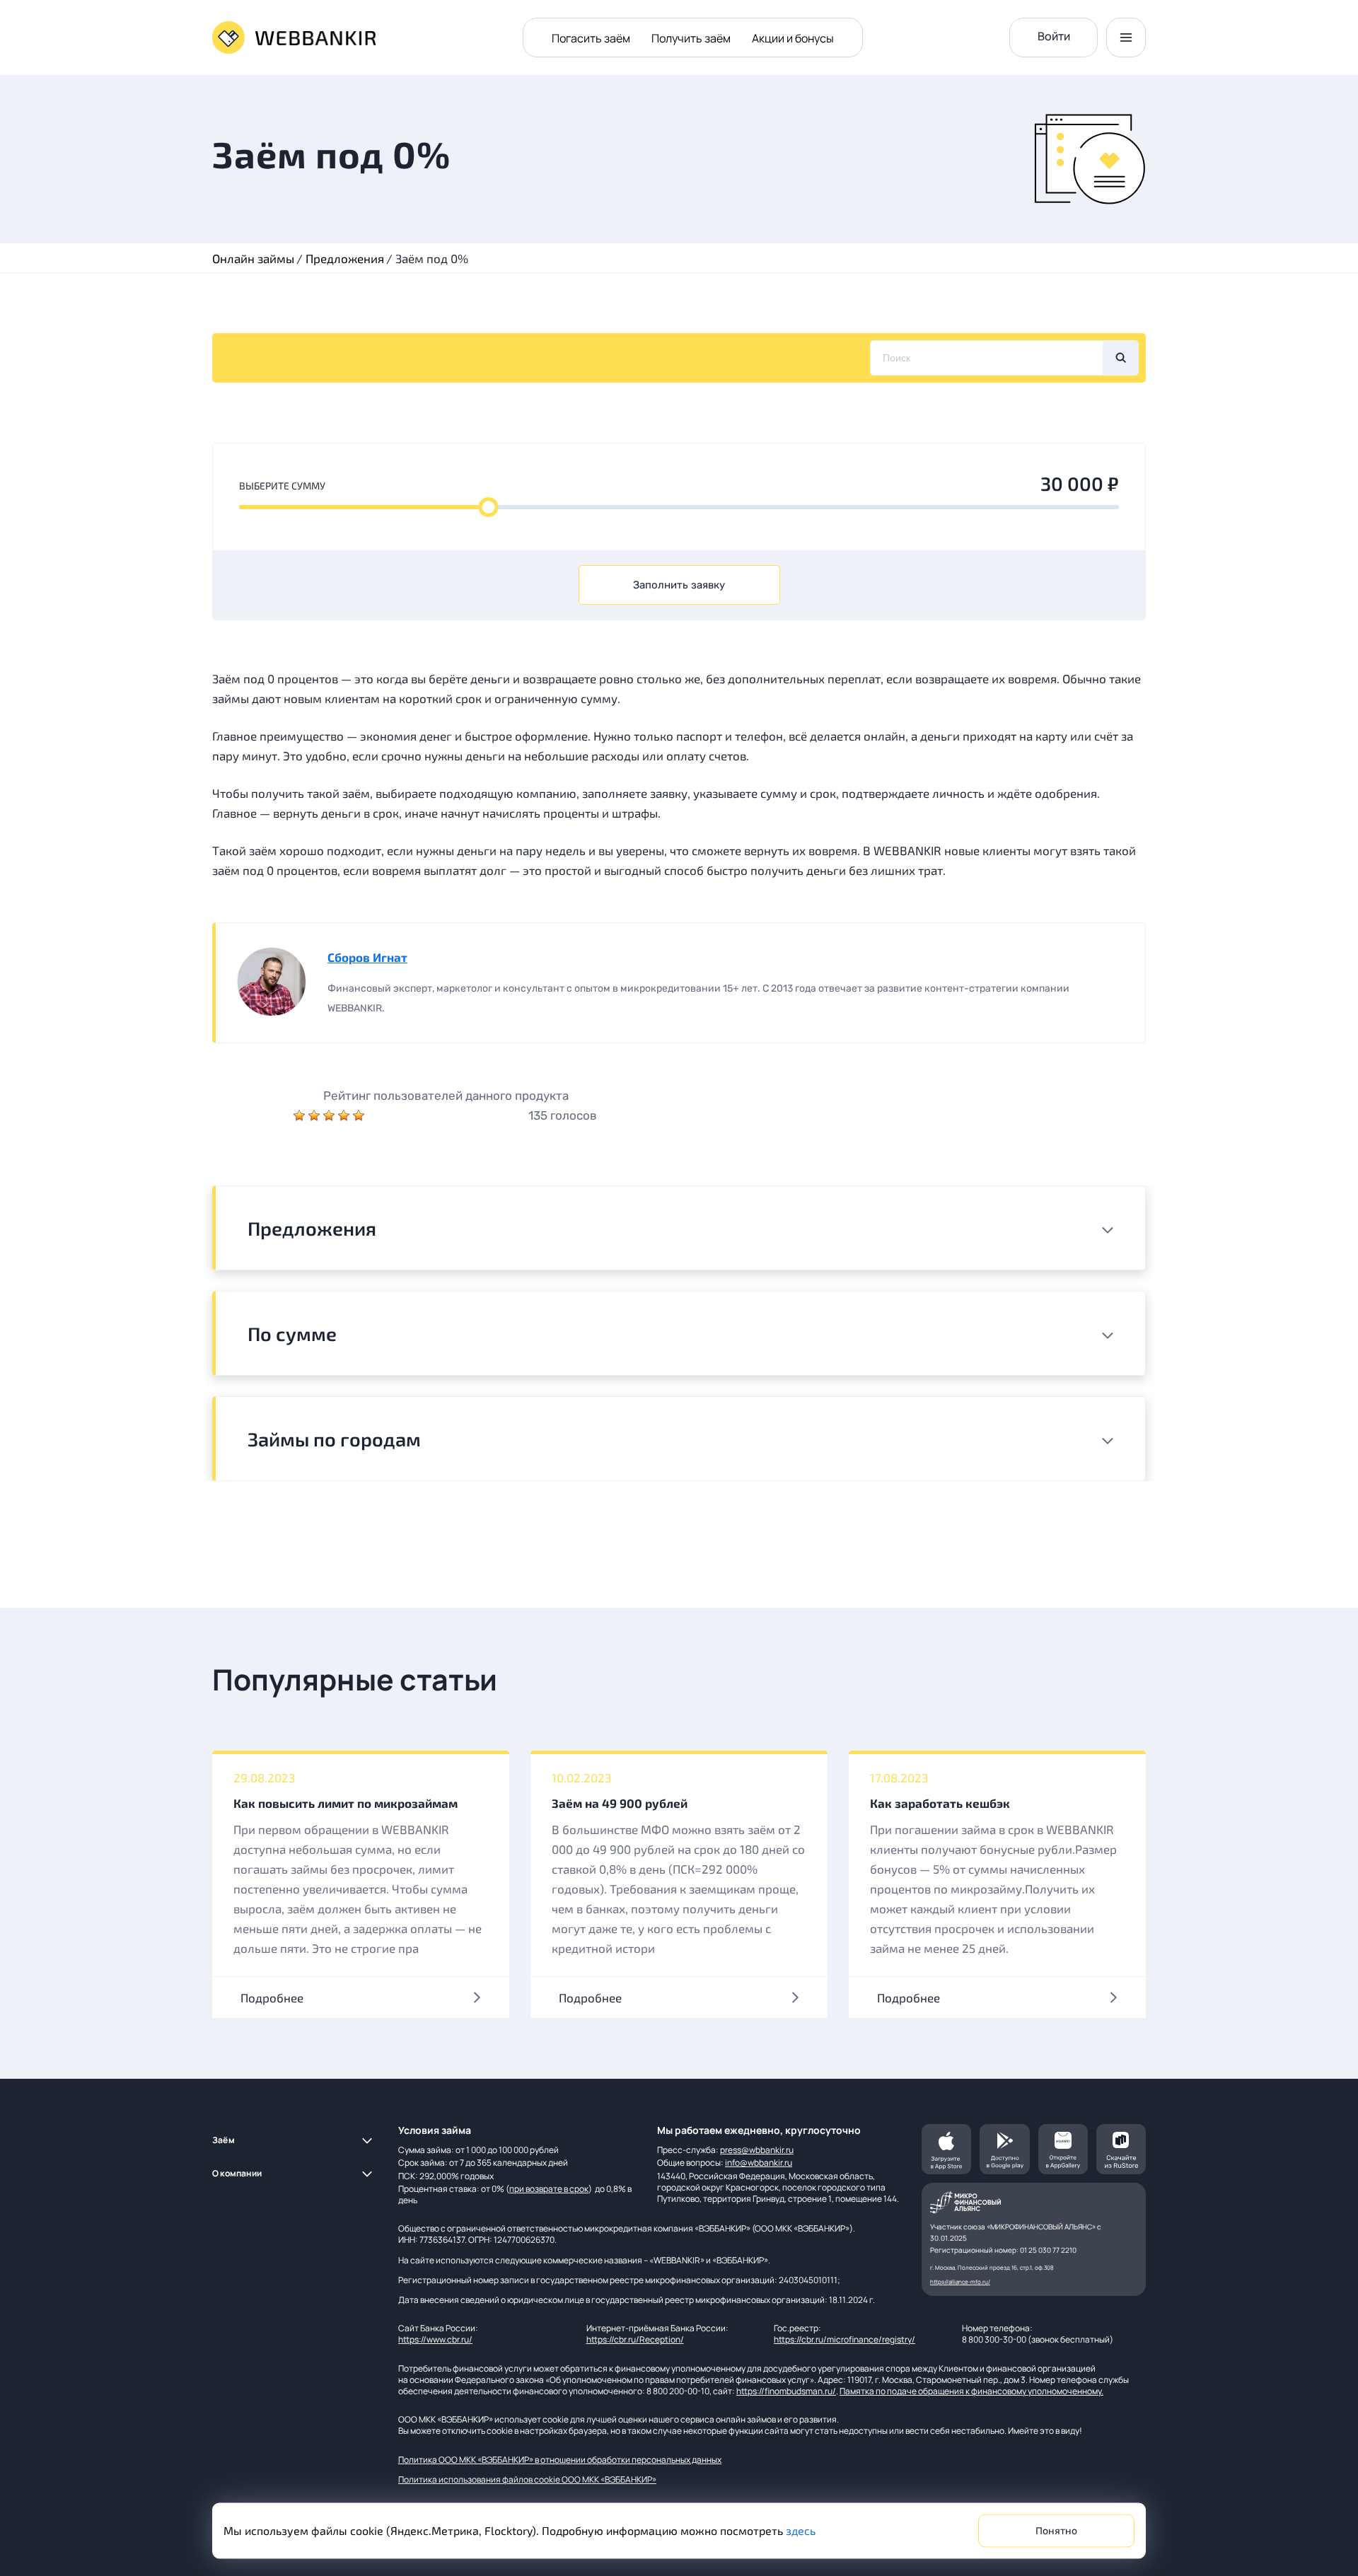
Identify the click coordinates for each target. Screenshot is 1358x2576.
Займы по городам (334, 1439)
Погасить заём (591, 38)
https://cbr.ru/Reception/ (635, 2339)
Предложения (312, 1228)
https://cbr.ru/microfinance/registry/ (845, 2339)
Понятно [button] (1056, 2531)
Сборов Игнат (367, 957)
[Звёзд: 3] (331, 1115)
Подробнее (272, 1997)
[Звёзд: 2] (316, 1115)
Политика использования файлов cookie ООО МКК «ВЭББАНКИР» (527, 2479)
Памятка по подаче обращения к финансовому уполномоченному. (971, 2391)
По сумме (292, 1333)
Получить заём (691, 38)
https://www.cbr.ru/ (435, 2339)
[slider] (488, 507)
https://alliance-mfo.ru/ (960, 2281)
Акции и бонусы (793, 38)
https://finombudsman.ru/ (786, 2391)
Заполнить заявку (679, 585)
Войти (1054, 36)
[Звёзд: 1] (301, 1115)
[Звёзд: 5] (359, 1115)
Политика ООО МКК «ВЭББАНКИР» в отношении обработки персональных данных (560, 2460)
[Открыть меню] (1126, 37)
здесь (801, 2530)
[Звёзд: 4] (346, 1115)
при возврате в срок (549, 2189)
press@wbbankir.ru (757, 2150)
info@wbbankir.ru (759, 2163)
